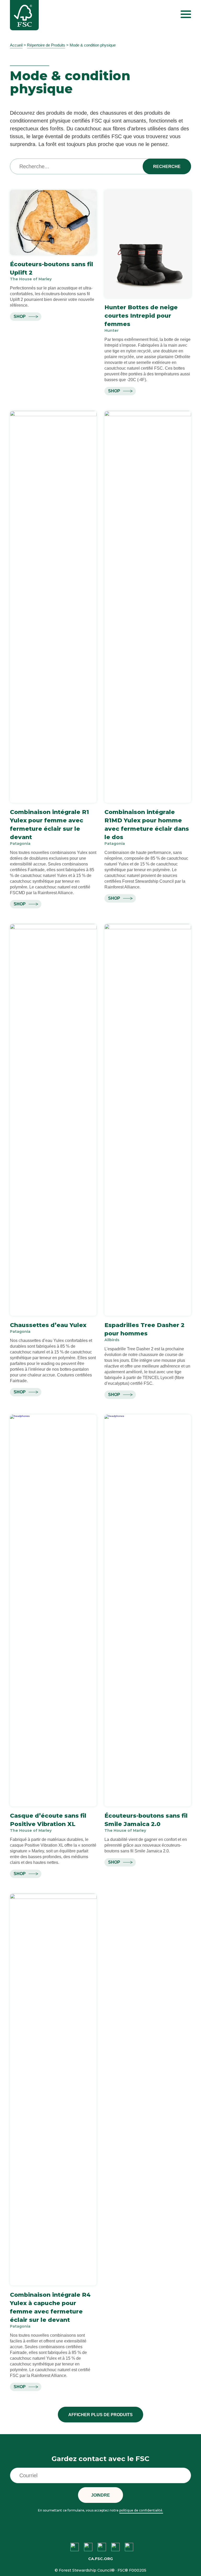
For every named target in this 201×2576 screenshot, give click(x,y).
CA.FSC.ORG (100, 2559)
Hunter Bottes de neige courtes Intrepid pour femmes (141, 316)
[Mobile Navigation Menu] (186, 14)
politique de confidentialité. (141, 2510)
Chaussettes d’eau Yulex (48, 1325)
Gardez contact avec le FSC (100, 2459)
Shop (20, 316)
